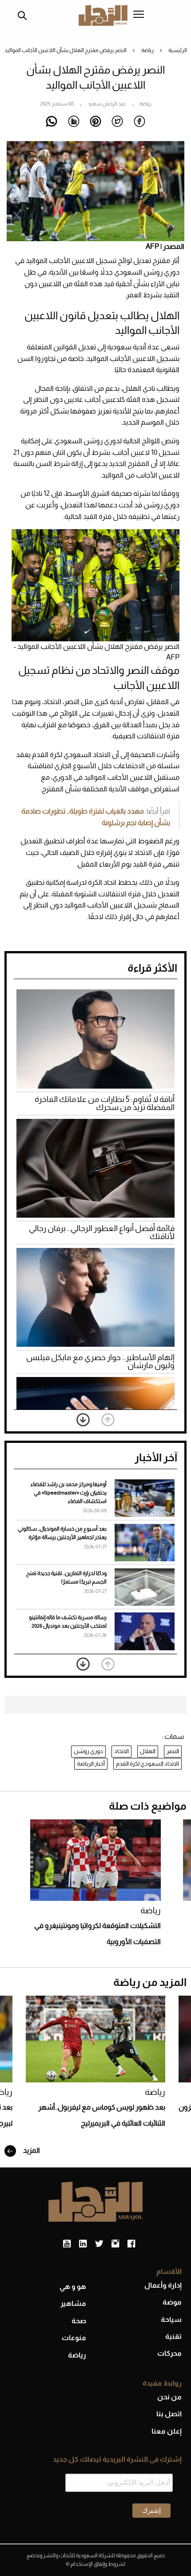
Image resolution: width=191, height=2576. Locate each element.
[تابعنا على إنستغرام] (115, 2244)
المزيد (31, 2150)
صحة (79, 2321)
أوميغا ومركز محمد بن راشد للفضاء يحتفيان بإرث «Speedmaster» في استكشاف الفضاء (69, 1493)
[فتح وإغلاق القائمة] (139, 15)
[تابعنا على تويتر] (99, 2244)
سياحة (171, 2319)
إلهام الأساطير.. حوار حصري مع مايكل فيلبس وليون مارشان (100, 1361)
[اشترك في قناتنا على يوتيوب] (67, 2244)
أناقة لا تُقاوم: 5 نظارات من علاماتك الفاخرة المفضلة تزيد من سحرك (105, 1103)
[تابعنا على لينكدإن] (83, 2244)
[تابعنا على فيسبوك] (131, 2244)
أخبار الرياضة (91, 1764)
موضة (172, 2302)
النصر (173, 1751)
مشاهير (73, 2303)
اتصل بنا (169, 2414)
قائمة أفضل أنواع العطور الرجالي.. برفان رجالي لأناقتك (102, 1232)
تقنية (173, 2336)
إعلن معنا (167, 2431)
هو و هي (73, 2286)
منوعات (74, 2338)
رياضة (147, 50)
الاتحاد (121, 1751)
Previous (108, 1420)
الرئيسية (178, 50)
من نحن (169, 2397)
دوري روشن (88, 1751)
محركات (169, 2353)
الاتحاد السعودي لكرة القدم (147, 1764)
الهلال (148, 1751)
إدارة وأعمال (163, 2285)
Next (83, 1420)
